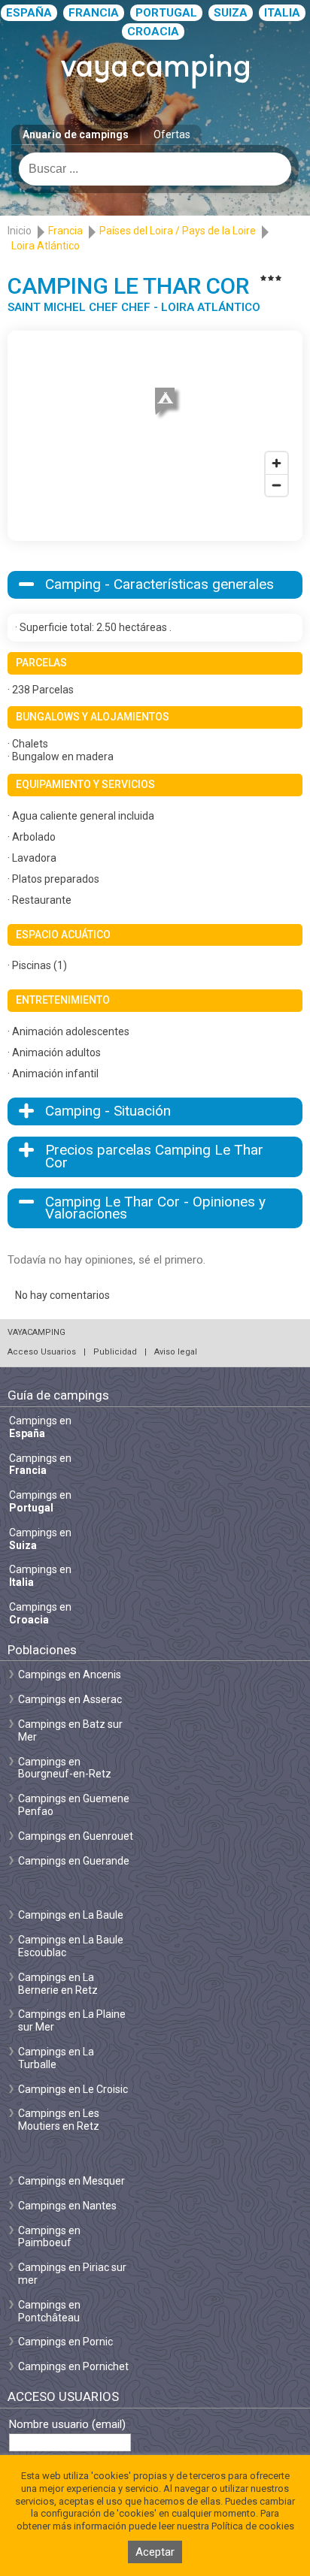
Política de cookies (253, 2526)
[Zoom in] (277, 463)
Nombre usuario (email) (67, 2425)
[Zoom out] (277, 485)
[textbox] (155, 169)
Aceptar (155, 2552)
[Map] (155, 421)
